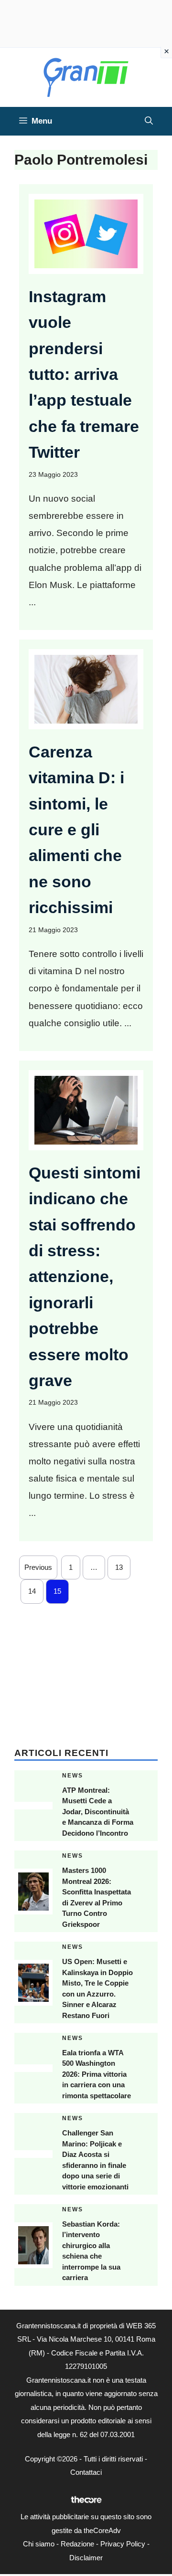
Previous (38, 1567)
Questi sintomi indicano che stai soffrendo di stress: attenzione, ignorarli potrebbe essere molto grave (85, 1277)
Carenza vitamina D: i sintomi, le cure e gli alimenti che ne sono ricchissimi (76, 830)
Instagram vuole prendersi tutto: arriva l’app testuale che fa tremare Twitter (84, 374)
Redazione (77, 2544)
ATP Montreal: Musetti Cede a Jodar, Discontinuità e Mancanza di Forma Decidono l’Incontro (98, 1812)
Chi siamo (39, 2544)
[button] (149, 121)
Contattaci (86, 2472)
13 (119, 1567)
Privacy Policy (123, 2544)
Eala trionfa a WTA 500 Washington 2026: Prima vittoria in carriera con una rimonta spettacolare (97, 2074)
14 (32, 1591)
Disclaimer (86, 2558)
